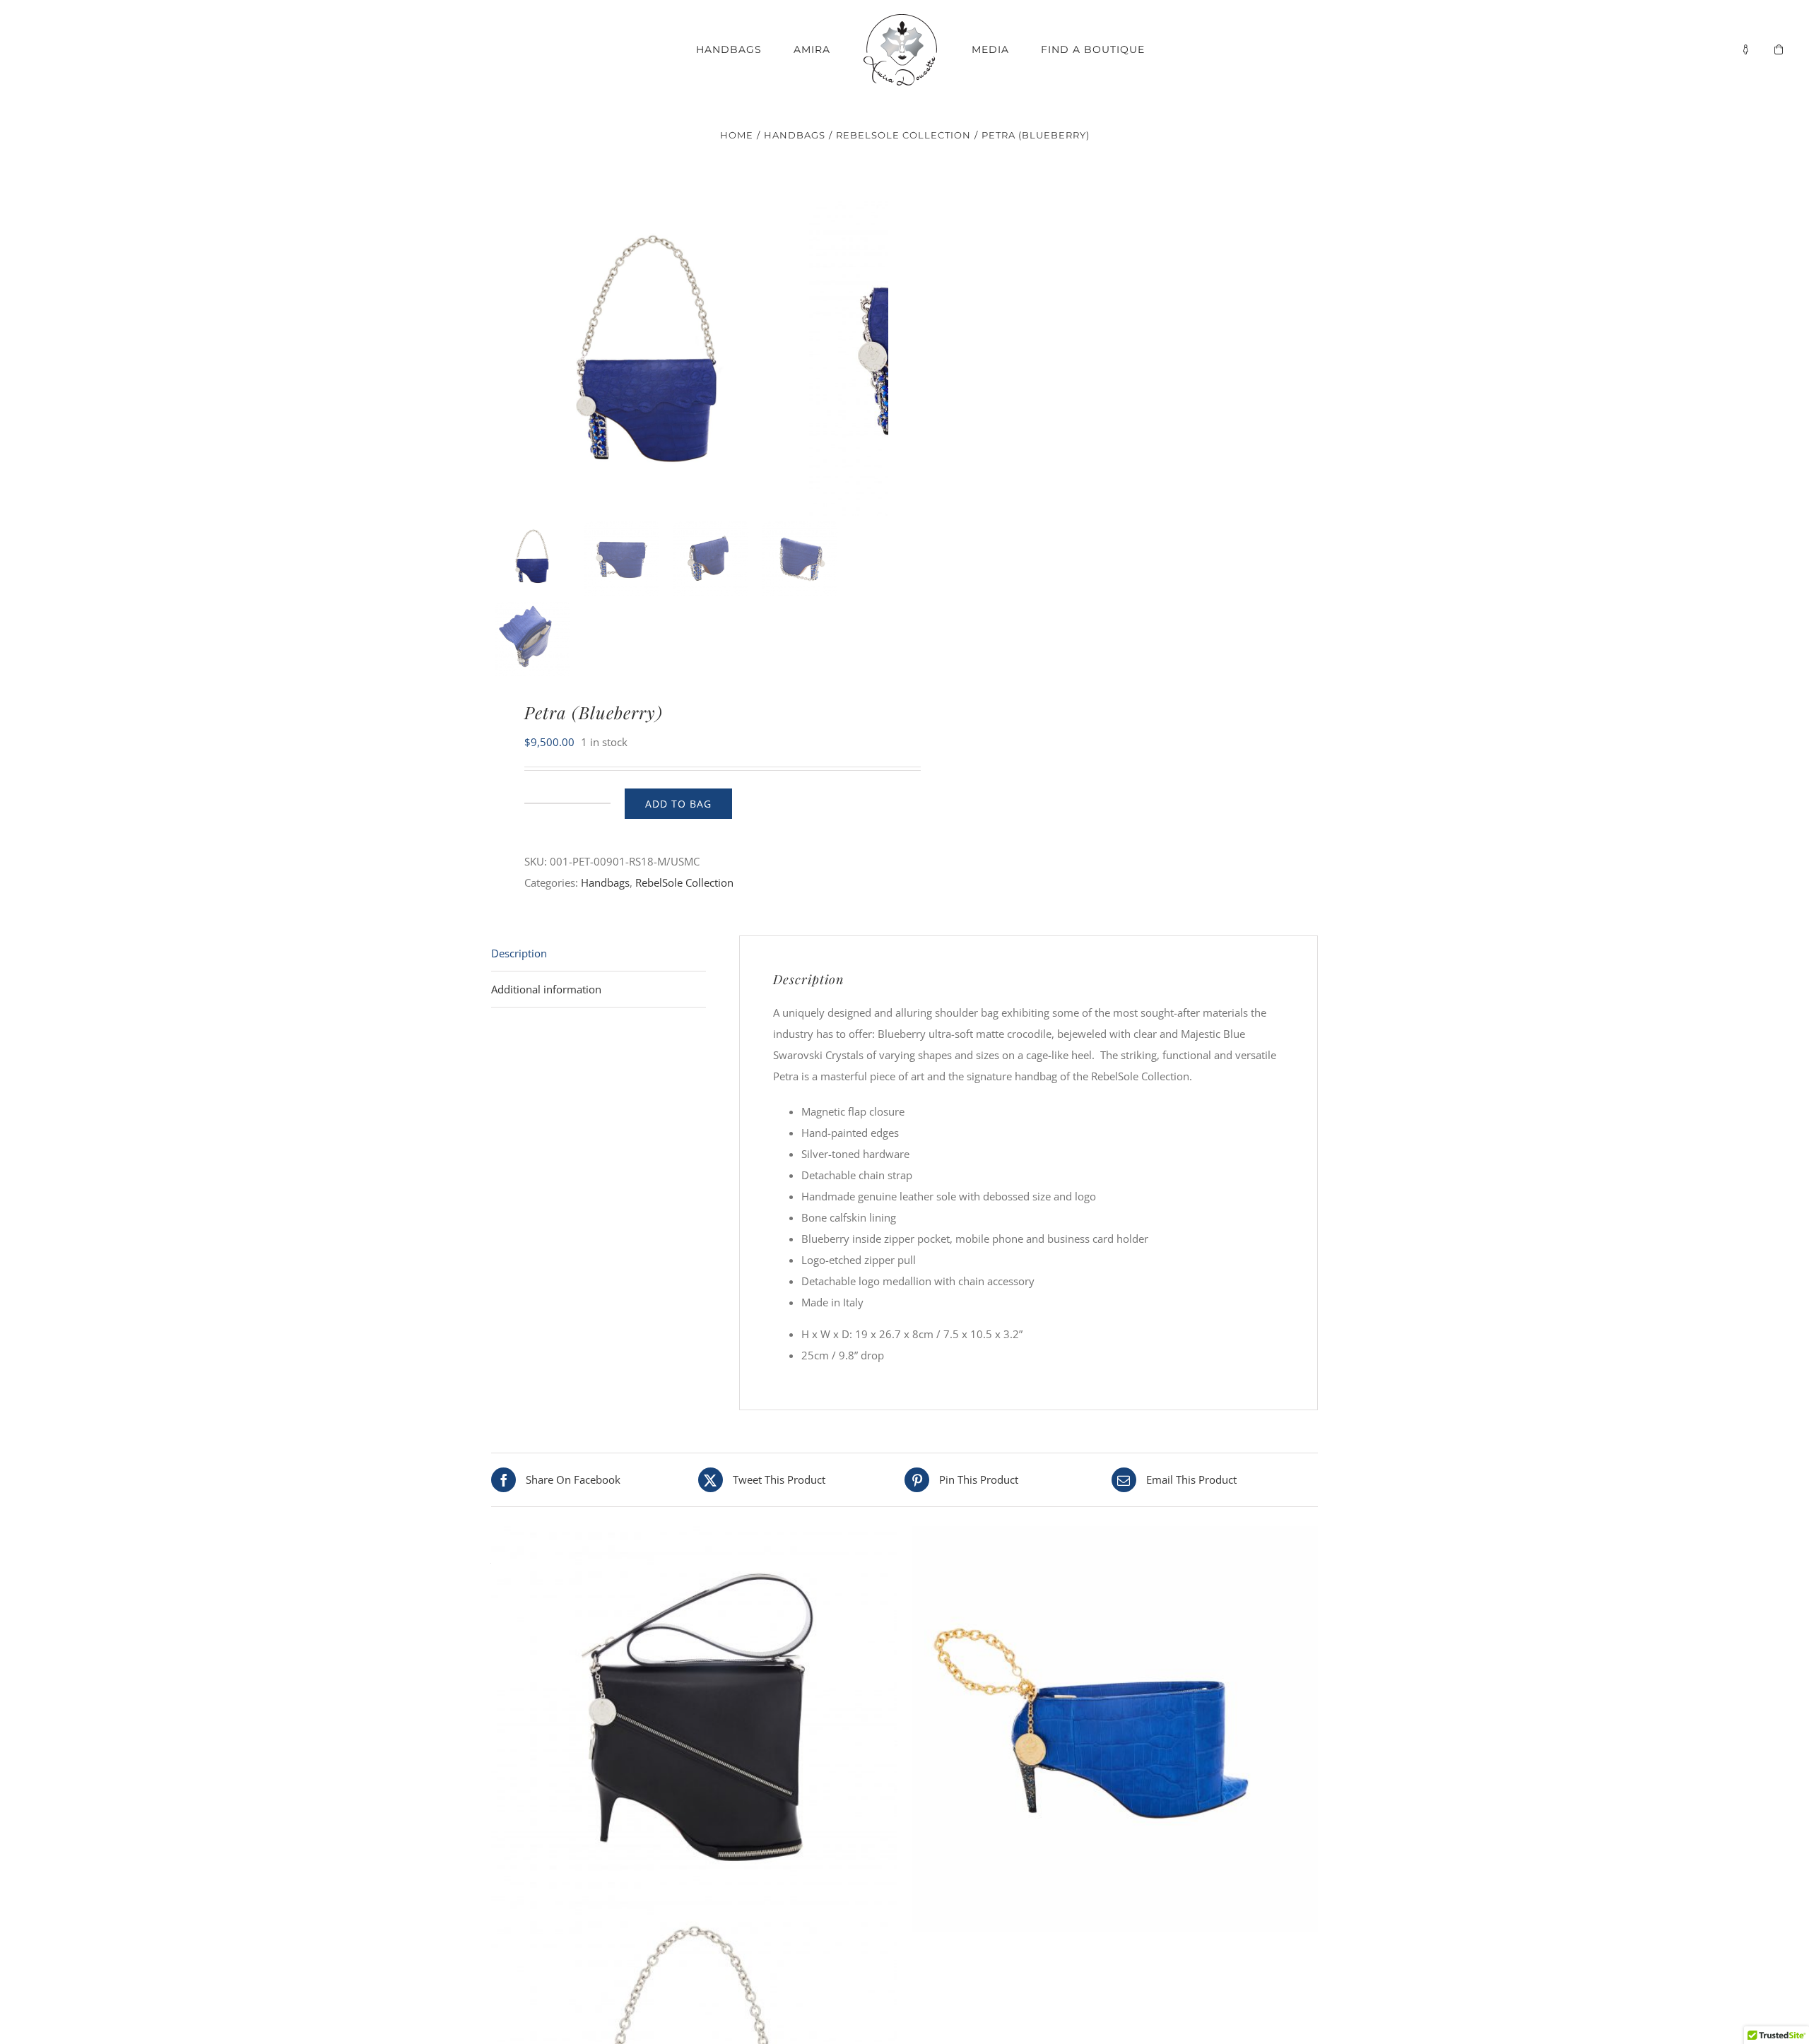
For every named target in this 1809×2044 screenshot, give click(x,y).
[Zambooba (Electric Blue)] (1115, 1729)
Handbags (605, 882)
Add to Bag (678, 804)
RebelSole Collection (684, 882)
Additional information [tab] (546, 989)
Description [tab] (519, 953)
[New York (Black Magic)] (694, 1729)
